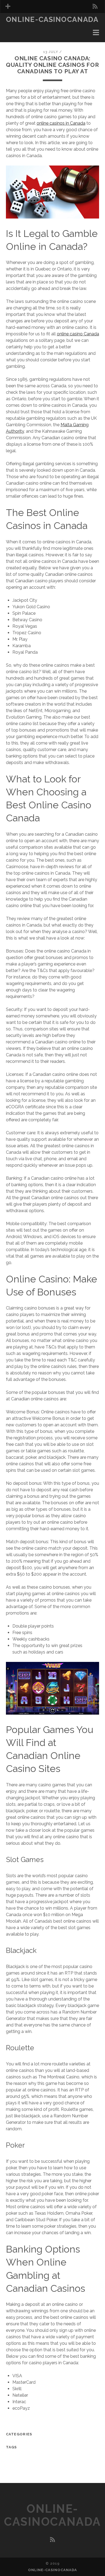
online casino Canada (78, 334)
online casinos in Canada (61, 123)
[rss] (95, 6)
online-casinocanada (52, 19)
